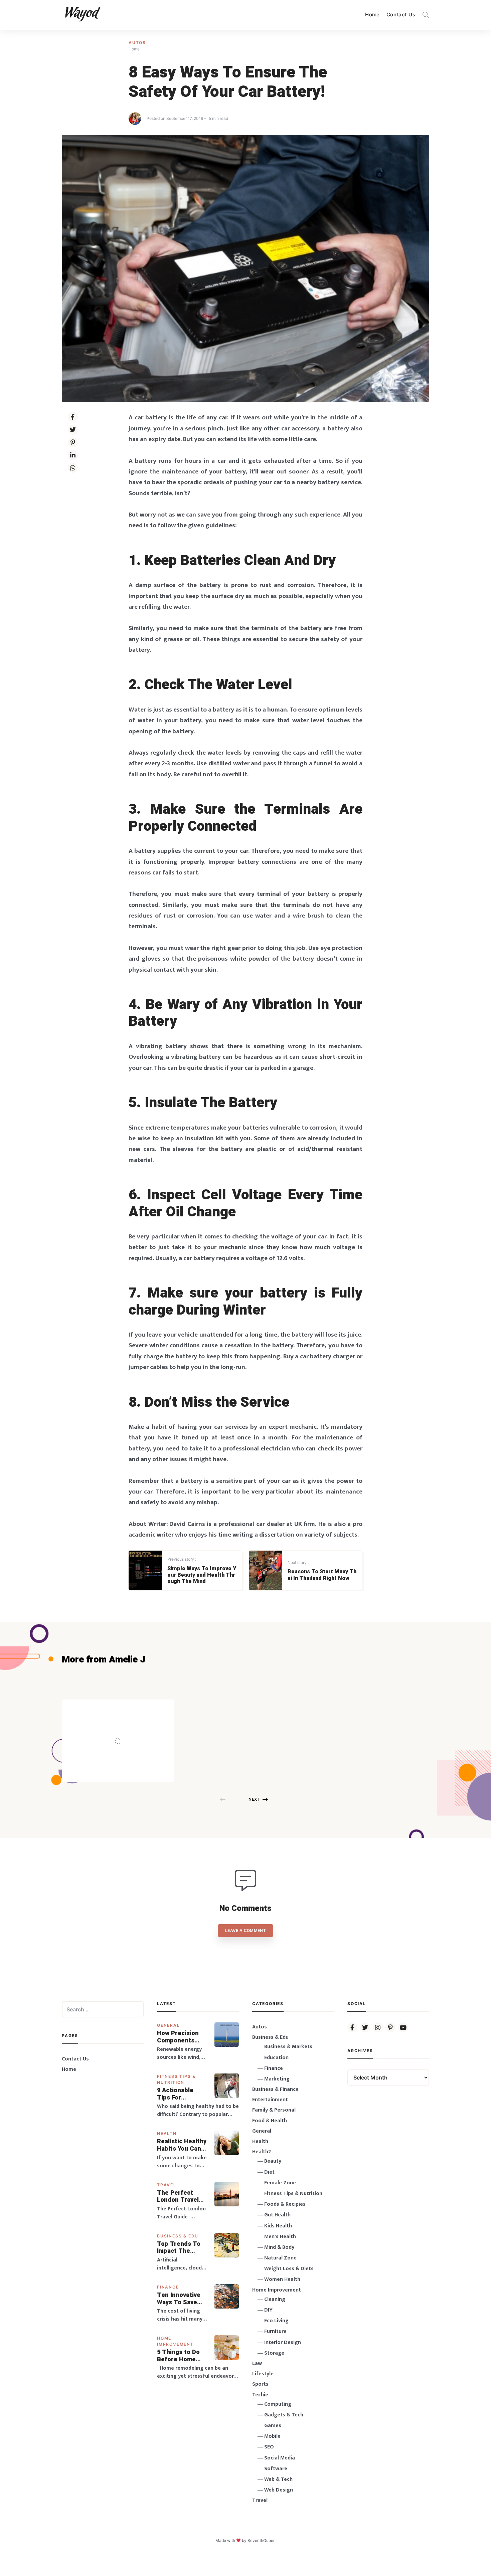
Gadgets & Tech (284, 2415)
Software (276, 2469)
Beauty (273, 2161)
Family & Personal (274, 2110)
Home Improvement (277, 2290)
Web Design (279, 2490)
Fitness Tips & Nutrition (293, 2194)
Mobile (272, 2436)
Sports (260, 2384)
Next (254, 1799)
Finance (168, 2287)
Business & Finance (275, 2089)
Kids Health (278, 2226)
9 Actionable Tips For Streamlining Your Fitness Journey (176, 2094)
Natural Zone (280, 2258)
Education (276, 2058)
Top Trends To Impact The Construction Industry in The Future (179, 2248)
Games (273, 2426)
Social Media (280, 2458)
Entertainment (270, 2100)
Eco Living (276, 2321)
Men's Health (280, 2237)
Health (167, 2133)
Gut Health (277, 2215)
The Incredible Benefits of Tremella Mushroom (132, 1727)
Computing (278, 2404)
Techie (260, 2395)
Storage (274, 2353)
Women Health (282, 2279)
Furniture (275, 2331)
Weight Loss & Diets (289, 2269)
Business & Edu (178, 2236)
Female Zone (280, 2183)
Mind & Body (279, 2247)
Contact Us (401, 15)
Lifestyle (263, 2374)
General (169, 2025)
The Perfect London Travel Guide (178, 2197)
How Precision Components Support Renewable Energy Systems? (182, 2037)
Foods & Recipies (128, 1709)
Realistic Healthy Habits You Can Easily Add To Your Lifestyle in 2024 (182, 2145)
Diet (269, 2172)
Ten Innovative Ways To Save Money (179, 2299)
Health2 (262, 2152)
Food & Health (270, 2121)
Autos (137, 43)
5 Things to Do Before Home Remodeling (178, 2356)
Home (372, 15)
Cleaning (275, 2299)
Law (257, 2363)
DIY (268, 2310)
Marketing (277, 2079)
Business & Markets (288, 2047)
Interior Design (283, 2342)
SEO (269, 2447)
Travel (167, 2185)
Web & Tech (278, 2479)
